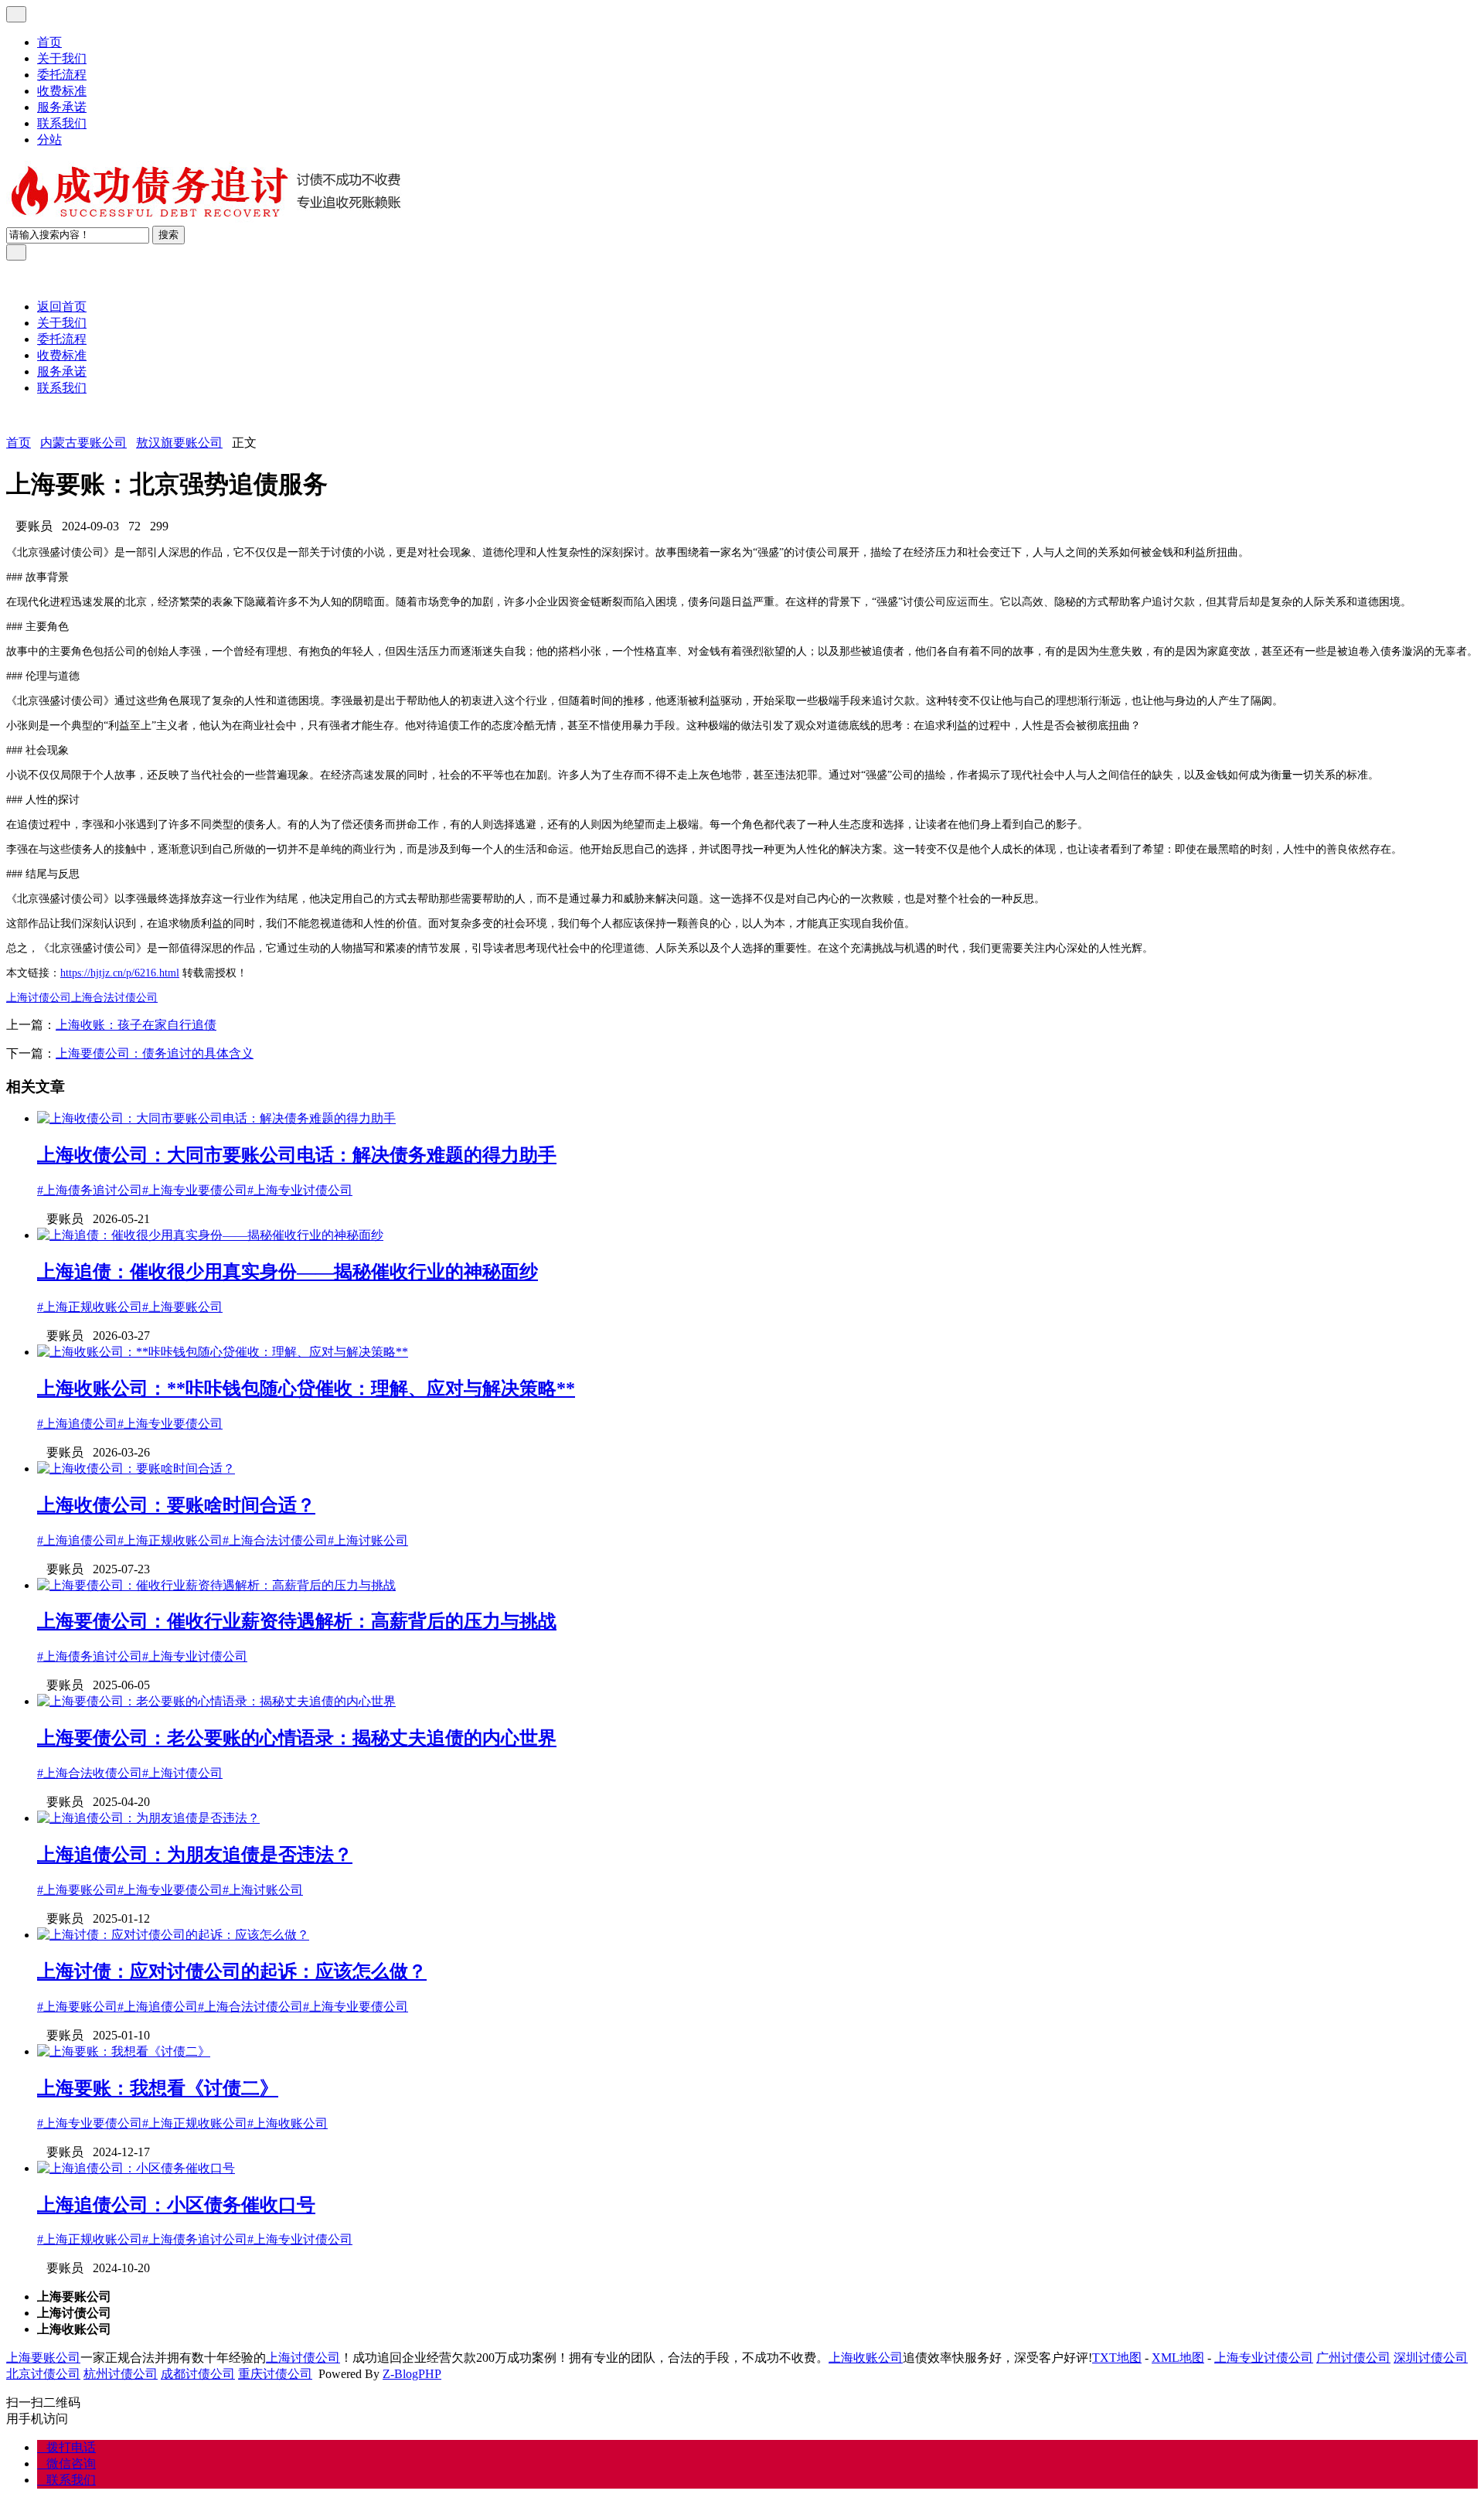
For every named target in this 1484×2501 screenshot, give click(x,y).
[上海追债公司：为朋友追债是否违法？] (148, 1818)
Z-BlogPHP (412, 2374)
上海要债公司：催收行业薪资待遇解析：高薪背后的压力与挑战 (297, 1621)
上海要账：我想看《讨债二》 (158, 2088)
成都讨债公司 (198, 2374)
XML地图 (1178, 2358)
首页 (49, 42)
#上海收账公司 (288, 2123)
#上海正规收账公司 (90, 1307)
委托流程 (62, 75)
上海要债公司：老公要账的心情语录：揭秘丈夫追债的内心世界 (297, 1738)
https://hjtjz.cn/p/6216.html (120, 973)
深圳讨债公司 (1431, 2358)
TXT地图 (1117, 2358)
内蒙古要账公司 (83, 443)
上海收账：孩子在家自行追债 (136, 1025)
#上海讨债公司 (182, 1773)
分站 (49, 140)
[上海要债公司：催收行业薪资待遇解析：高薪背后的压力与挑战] (216, 1585)
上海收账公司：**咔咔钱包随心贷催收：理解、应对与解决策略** (306, 1388)
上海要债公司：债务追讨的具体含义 (155, 1053)
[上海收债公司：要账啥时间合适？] (136, 1469)
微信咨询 (66, 2464)
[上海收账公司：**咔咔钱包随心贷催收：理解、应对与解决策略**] (223, 1352)
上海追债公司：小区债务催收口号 (176, 2205)
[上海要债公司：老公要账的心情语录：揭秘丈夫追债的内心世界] (216, 1701)
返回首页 (62, 307)
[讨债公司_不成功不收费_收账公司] (207, 218)
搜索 (168, 235)
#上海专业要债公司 (195, 1190)
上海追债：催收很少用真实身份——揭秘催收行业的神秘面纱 (288, 1272)
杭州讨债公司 (121, 2374)
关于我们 (62, 58)
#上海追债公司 (77, 1424)
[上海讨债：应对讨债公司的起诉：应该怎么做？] (173, 1935)
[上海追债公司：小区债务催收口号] (136, 2168)
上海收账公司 (866, 2358)
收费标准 (62, 91)
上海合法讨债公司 (114, 998)
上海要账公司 (43, 2358)
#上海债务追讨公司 (90, 1190)
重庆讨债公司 (275, 2374)
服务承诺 (62, 107)
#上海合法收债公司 (90, 1773)
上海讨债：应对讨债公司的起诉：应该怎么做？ (232, 1971)
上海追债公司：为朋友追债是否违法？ (195, 1855)
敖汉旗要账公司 (179, 443)
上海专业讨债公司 (1264, 2358)
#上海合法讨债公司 (275, 1540)
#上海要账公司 (182, 1307)
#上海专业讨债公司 (300, 1190)
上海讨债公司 (39, 998)
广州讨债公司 (1353, 2358)
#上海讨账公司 (368, 1540)
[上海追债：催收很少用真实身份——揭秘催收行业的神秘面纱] (210, 1235)
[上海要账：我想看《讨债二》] (124, 2051)
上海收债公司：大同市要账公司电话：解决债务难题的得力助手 (297, 1155)
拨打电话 (66, 2447)
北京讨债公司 (43, 2374)
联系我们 (62, 123)
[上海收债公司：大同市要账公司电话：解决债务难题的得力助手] (216, 1118)
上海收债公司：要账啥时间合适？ (176, 1505)
